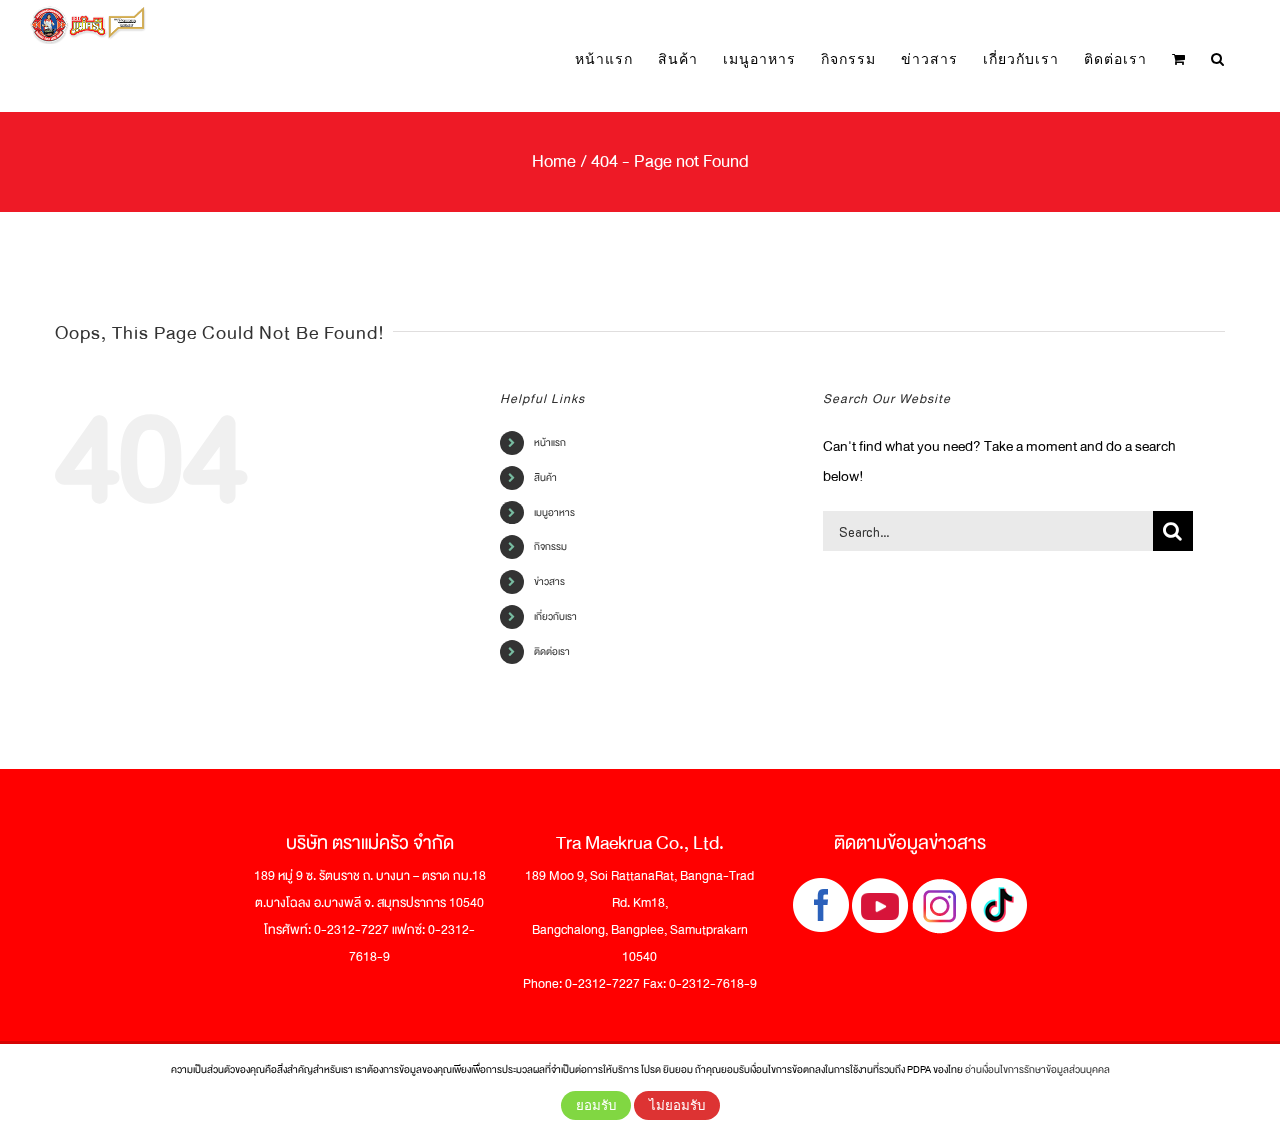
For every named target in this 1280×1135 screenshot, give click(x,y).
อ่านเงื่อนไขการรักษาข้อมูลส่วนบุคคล (1037, 1069)
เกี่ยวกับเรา (555, 616)
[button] (1218, 58)
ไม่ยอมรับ (677, 1105)
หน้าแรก (550, 442)
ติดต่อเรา (552, 651)
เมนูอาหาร (554, 512)
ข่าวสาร (549, 581)
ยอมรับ (596, 1105)
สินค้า (545, 477)
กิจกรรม (550, 546)
